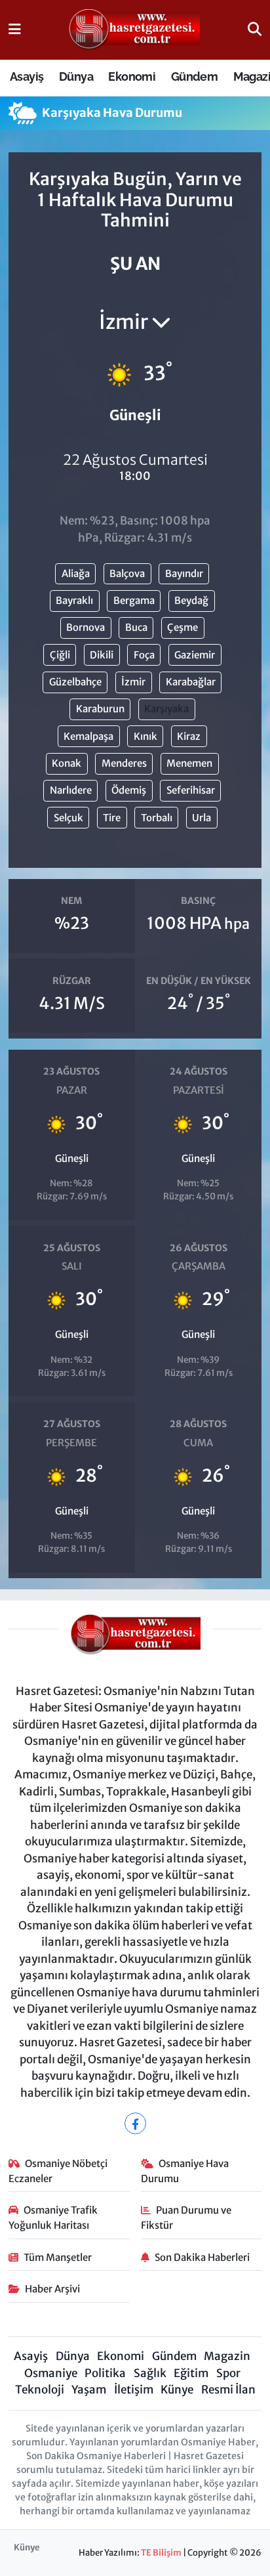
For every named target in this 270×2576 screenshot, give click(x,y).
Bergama (134, 600)
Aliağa (76, 573)
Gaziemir (195, 655)
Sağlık (150, 2373)
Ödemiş (129, 790)
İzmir (133, 682)
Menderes (124, 763)
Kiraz (189, 736)
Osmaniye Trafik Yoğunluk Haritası (53, 2217)
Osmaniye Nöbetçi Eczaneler (58, 2171)
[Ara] (255, 30)
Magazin (227, 2356)
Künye (177, 2390)
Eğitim (191, 2373)
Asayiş (27, 76)
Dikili (102, 655)
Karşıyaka (166, 709)
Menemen (189, 763)
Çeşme (183, 627)
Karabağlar (191, 682)
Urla (202, 818)
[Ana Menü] (15, 30)
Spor (228, 2373)
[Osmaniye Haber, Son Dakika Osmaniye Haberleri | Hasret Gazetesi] (134, 30)
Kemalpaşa (88, 736)
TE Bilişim (161, 2553)
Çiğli (60, 655)
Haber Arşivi (52, 2289)
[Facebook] (135, 2123)
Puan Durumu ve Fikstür (186, 2217)
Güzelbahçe (75, 682)
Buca (136, 627)
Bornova (86, 627)
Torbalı (157, 818)
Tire (112, 818)
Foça (144, 655)
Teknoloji (40, 2390)
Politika (105, 2373)
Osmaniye (51, 2373)
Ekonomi (132, 76)
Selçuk (68, 818)
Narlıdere (71, 790)
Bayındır (184, 573)
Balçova (127, 573)
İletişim (134, 2390)
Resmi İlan (228, 2390)
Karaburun (100, 709)
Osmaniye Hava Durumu (185, 2171)
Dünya (76, 76)
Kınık (145, 736)
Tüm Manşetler (58, 2257)
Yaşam (89, 2390)
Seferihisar (191, 790)
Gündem (194, 76)
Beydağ (191, 600)
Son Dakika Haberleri (202, 2257)
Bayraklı (74, 600)
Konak (67, 763)
